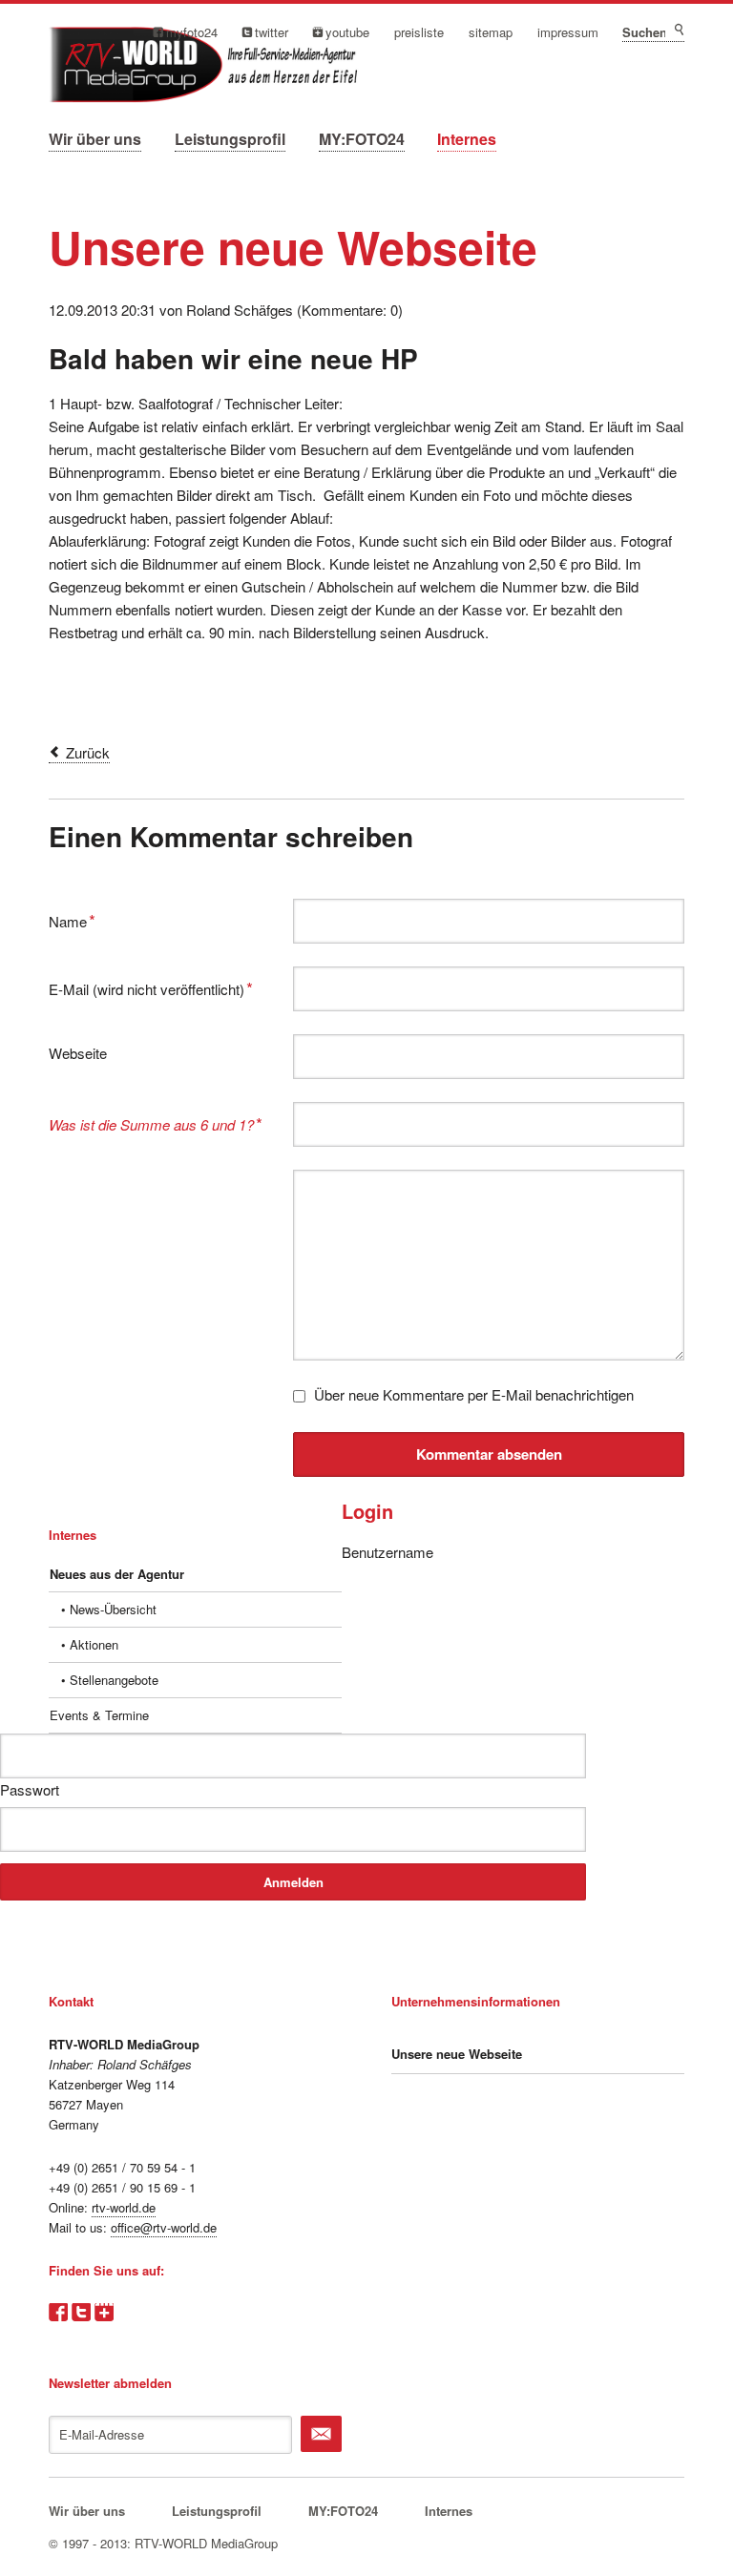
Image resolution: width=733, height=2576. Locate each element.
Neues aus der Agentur (117, 1574)
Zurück (88, 752)
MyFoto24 (192, 33)
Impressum (568, 33)
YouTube (347, 33)
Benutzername (387, 1552)
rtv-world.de (124, 2207)
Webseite (78, 1053)
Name (79, 919)
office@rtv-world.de (164, 2227)
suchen (678, 30)
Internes (467, 139)
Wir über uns (95, 139)
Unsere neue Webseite (457, 2054)
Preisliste (419, 33)
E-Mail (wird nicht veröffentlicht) (151, 987)
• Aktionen (90, 1644)
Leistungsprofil (230, 139)
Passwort (30, 1789)
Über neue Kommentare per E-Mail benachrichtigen (474, 1394)
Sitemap (491, 33)
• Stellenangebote (110, 1680)
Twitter (272, 33)
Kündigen (322, 2434)
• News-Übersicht (109, 1609)
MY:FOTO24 (362, 139)
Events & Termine (99, 1715)
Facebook (58, 2313)
